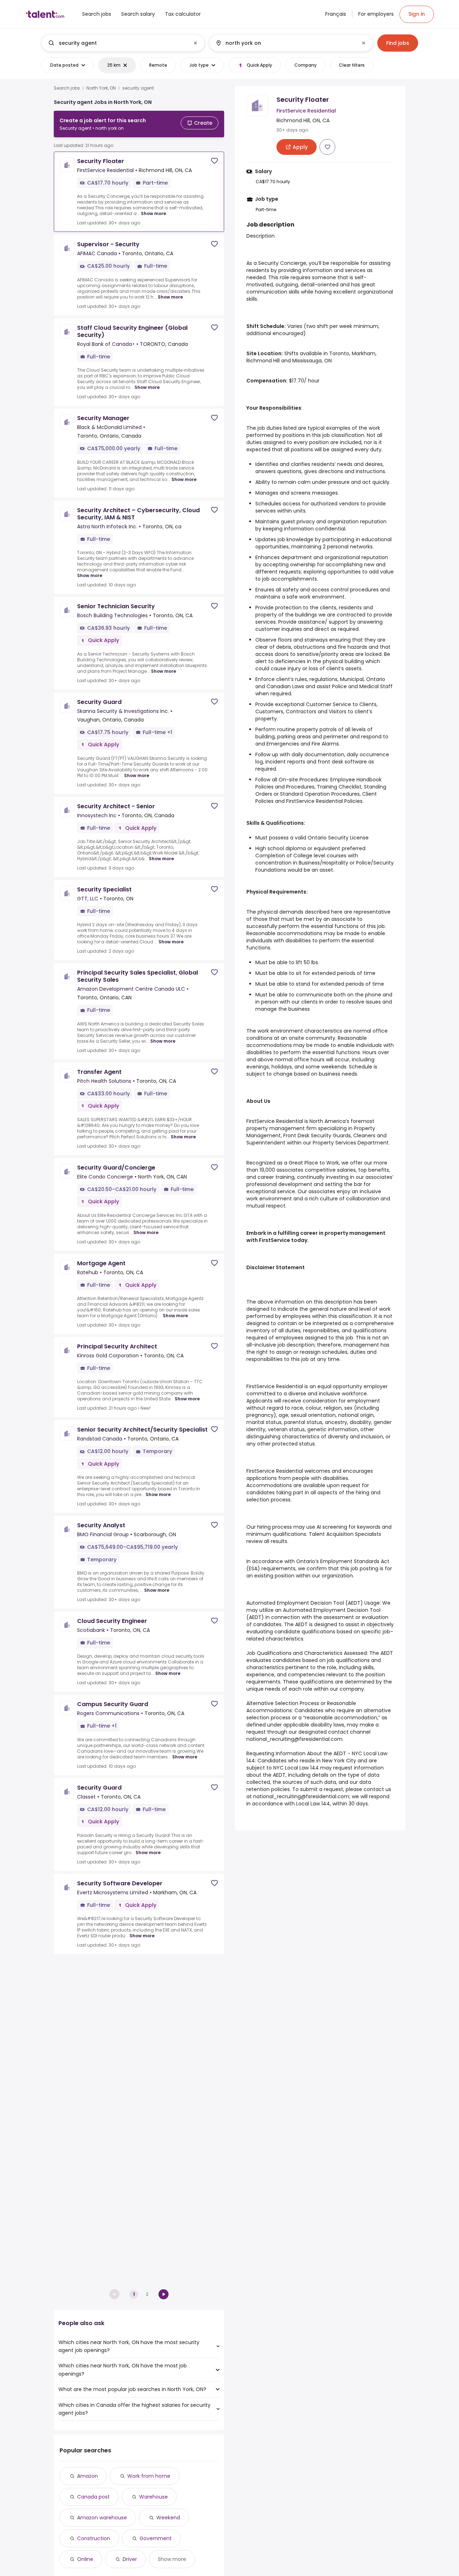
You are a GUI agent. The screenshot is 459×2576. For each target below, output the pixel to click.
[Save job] (214, 161)
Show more (153, 213)
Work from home (149, 2476)
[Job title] (117, 43)
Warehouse (153, 2497)
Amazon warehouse (102, 2518)
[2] (164, 2294)
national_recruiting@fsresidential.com (294, 1739)
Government (156, 2538)
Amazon (87, 2476)
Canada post (93, 2497)
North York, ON (101, 88)
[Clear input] (195, 43)
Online (85, 2559)
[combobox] (123, 43)
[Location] (285, 43)
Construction (94, 2538)
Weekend (168, 2518)
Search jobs (67, 88)
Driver (130, 2559)
